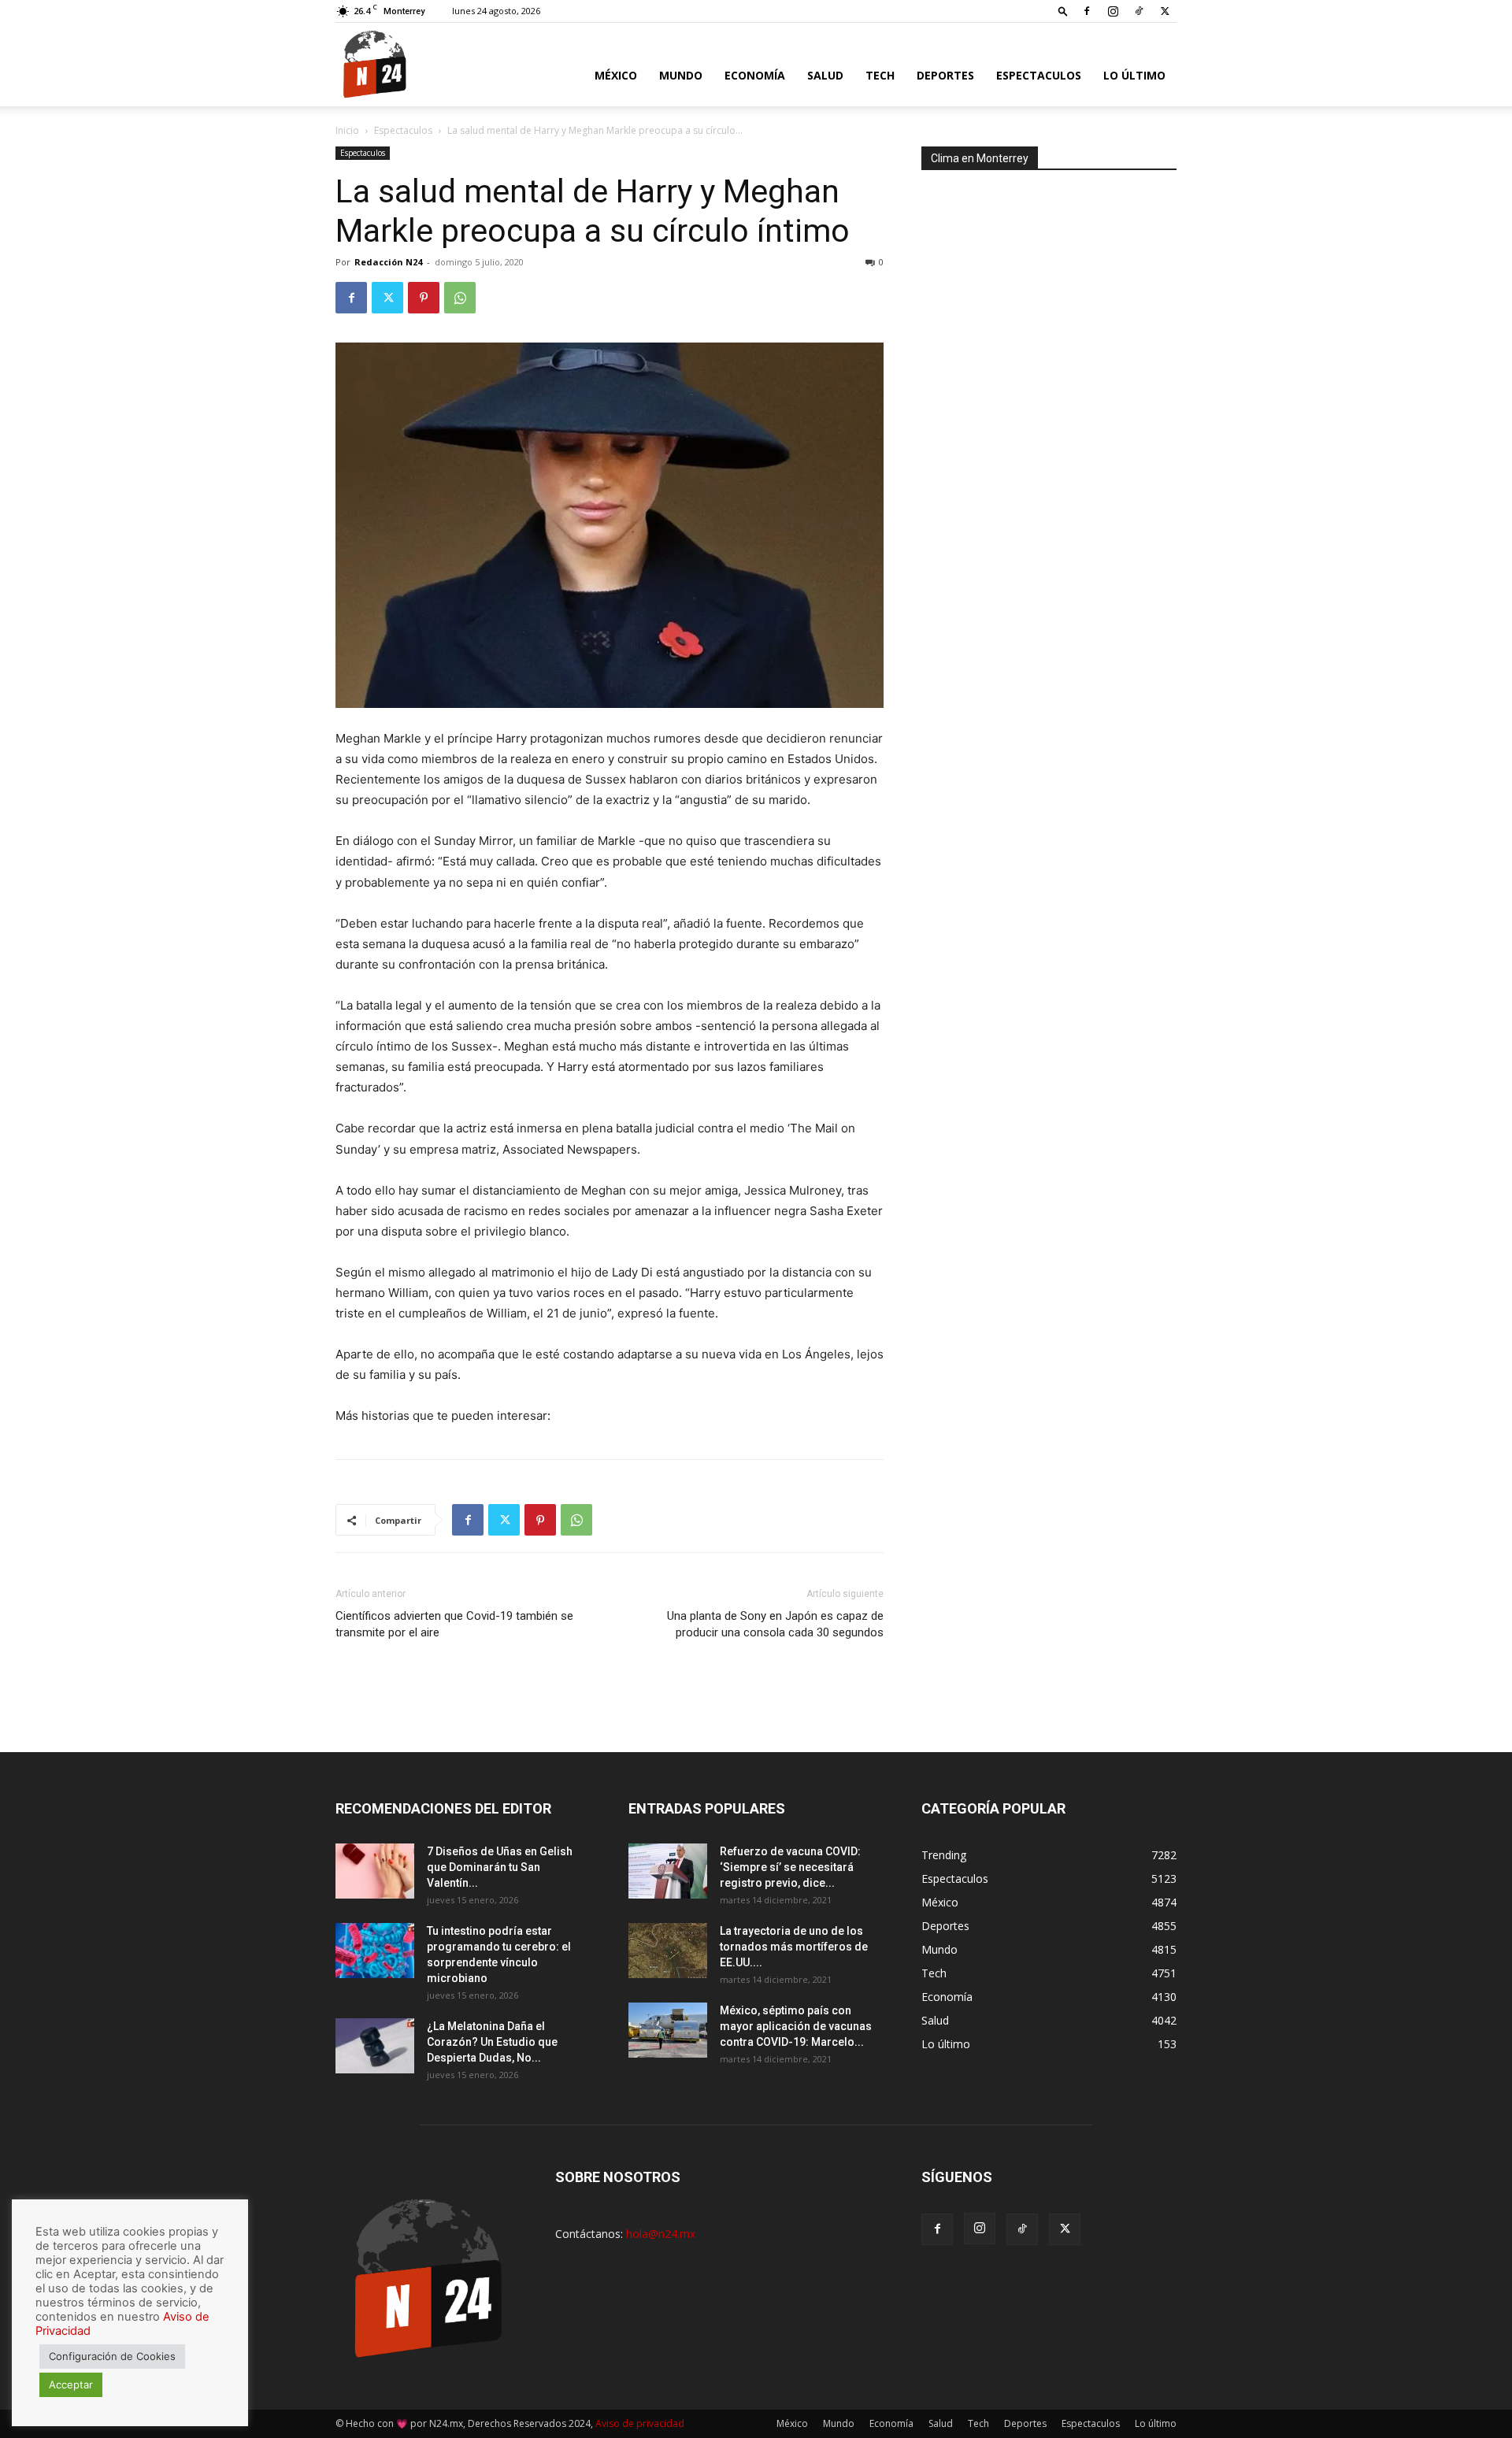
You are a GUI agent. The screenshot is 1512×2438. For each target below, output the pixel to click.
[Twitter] (1165, 11)
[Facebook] (1087, 11)
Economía (755, 75)
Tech (880, 75)
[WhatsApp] (460, 298)
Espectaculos (1039, 75)
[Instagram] (1113, 11)
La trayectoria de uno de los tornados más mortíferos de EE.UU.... (794, 1947)
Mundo (681, 75)
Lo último (1134, 75)
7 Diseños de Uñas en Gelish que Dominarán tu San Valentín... (500, 1867)
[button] (1063, 11)
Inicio (347, 130)
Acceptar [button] (71, 2384)
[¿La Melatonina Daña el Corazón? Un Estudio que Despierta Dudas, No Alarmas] (375, 2046)
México (616, 75)
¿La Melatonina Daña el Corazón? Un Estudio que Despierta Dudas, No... (492, 2042)
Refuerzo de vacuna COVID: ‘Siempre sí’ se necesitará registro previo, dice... (790, 1867)
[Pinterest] (424, 298)
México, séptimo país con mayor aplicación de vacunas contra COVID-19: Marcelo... (796, 2026)
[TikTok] (1139, 11)
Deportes (945, 75)
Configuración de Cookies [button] (112, 2356)
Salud (825, 75)
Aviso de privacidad (640, 2423)
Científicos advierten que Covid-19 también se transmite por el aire (454, 1624)
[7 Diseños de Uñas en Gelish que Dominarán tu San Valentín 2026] (375, 1871)
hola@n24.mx (661, 2234)
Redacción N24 (388, 262)
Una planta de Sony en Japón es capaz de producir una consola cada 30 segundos (775, 1624)
